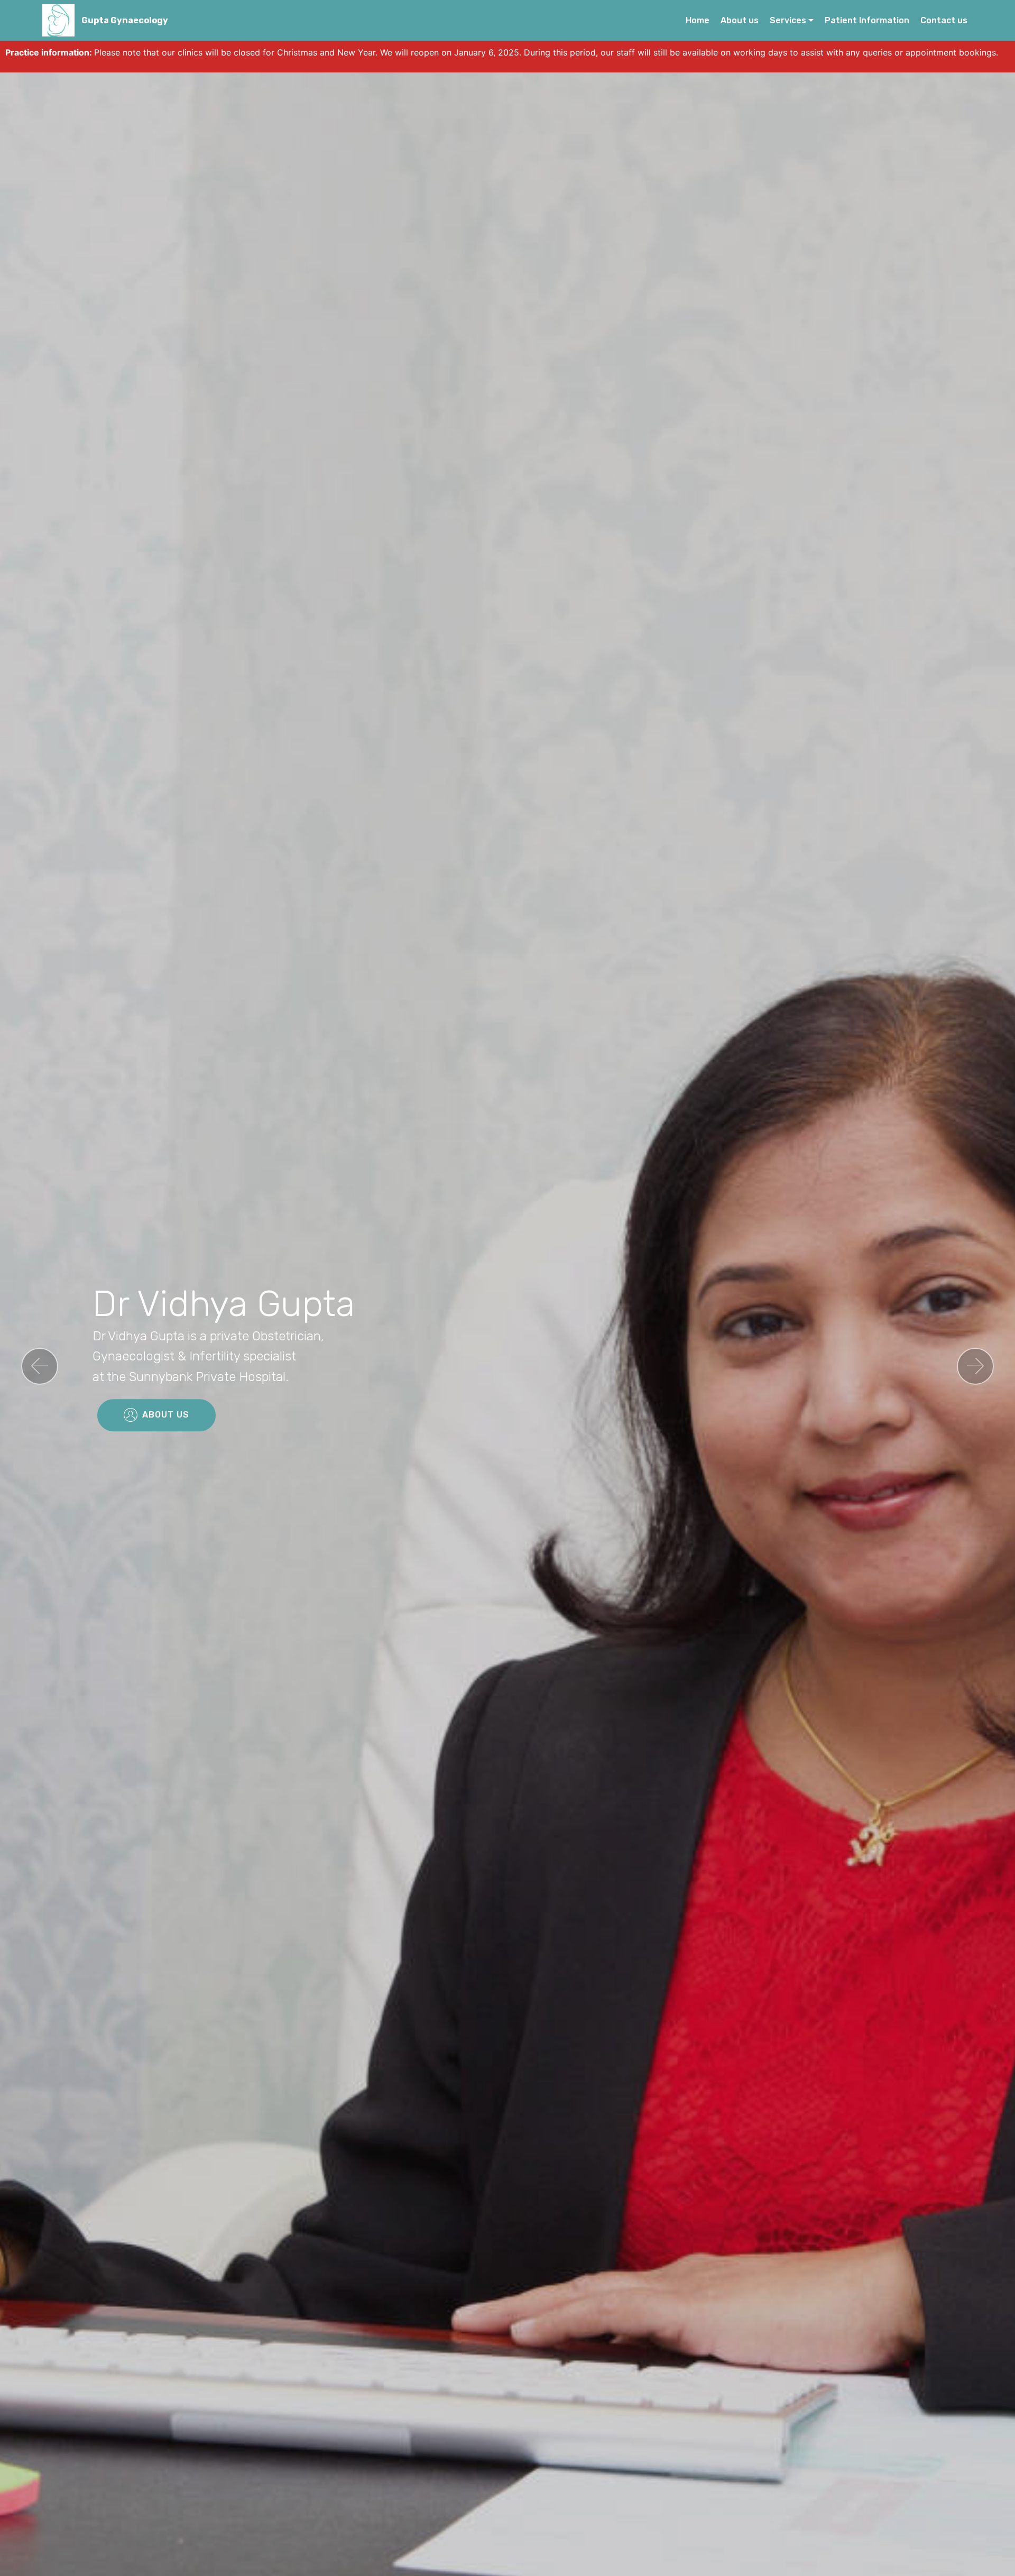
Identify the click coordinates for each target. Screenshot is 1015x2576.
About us (740, 20)
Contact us (944, 20)
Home (698, 20)
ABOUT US (166, 1415)
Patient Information (867, 20)
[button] (40, 1366)
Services (788, 20)
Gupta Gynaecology (125, 20)
